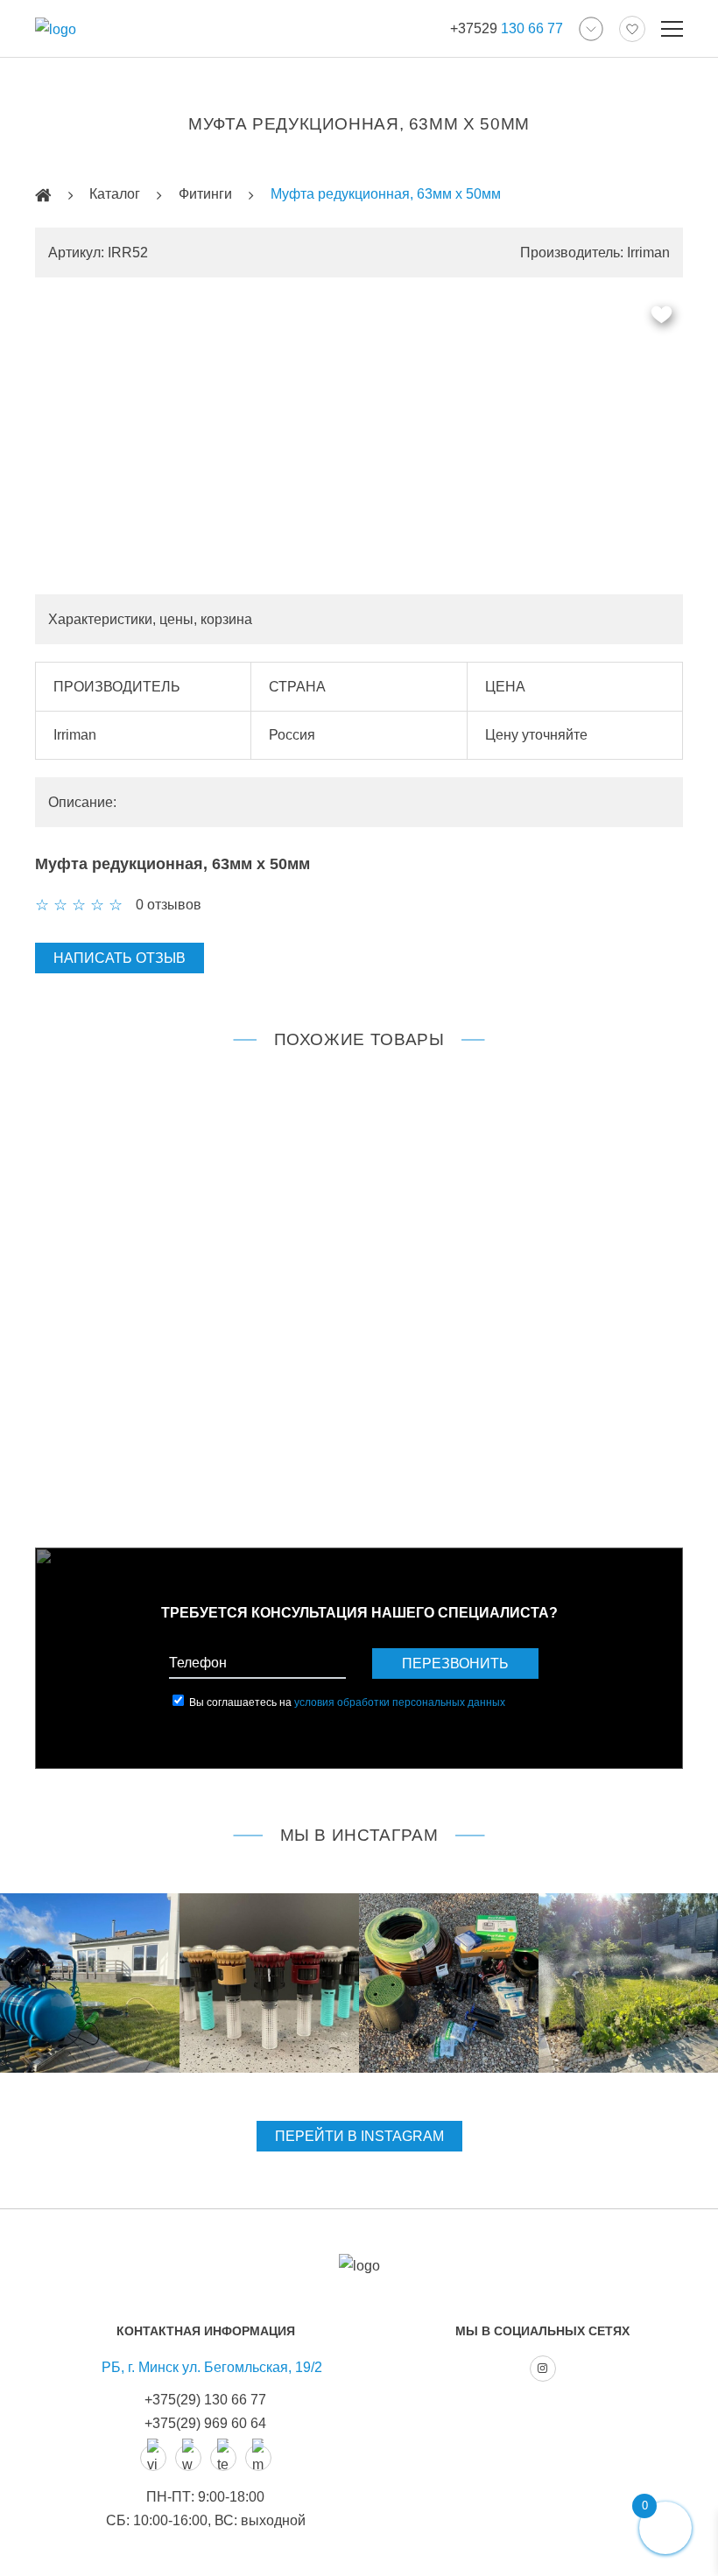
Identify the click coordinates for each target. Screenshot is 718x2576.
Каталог (115, 194)
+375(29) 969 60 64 (205, 2423)
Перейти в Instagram (359, 2136)
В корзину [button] (197, 1463)
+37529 (507, 28)
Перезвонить (455, 1664)
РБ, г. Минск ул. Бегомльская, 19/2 (212, 2367)
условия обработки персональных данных (400, 1702)
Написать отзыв (120, 958)
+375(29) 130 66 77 (205, 2400)
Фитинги (205, 194)
